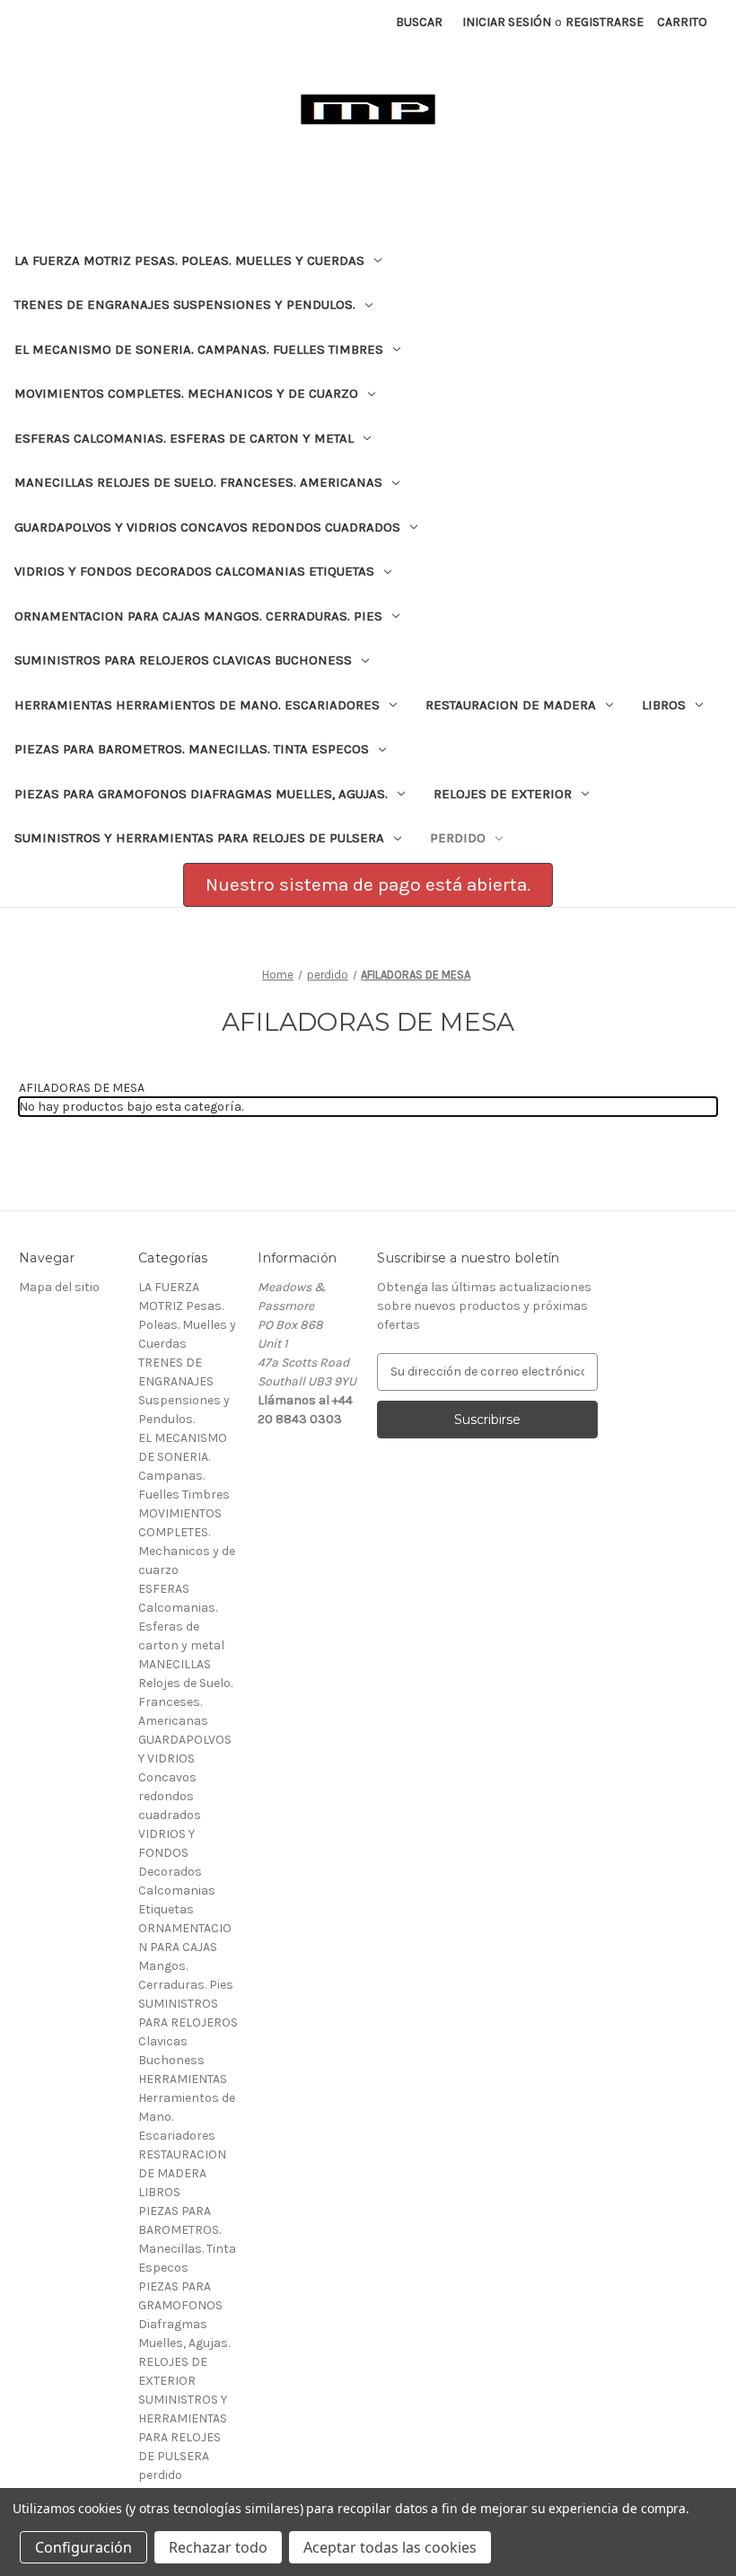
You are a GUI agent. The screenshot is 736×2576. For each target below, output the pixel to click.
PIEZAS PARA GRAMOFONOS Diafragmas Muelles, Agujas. (201, 794)
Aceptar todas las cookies (390, 2547)
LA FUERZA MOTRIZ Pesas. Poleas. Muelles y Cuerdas (189, 260)
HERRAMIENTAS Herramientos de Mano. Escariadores (197, 705)
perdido (458, 838)
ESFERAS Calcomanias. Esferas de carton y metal (184, 438)
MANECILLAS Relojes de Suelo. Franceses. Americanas (198, 482)
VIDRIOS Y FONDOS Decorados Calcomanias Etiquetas (194, 571)
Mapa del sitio (59, 1287)
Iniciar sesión (507, 22)
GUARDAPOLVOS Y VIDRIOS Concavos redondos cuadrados (207, 527)
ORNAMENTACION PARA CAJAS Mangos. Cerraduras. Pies (198, 616)
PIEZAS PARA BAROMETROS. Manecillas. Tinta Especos (192, 749)
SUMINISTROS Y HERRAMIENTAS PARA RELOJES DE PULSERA (199, 838)
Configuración (83, 2547)
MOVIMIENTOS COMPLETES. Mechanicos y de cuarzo (186, 393)
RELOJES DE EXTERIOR (503, 794)
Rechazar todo (218, 2547)
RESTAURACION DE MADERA (511, 705)
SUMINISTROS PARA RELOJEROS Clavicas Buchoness (183, 660)
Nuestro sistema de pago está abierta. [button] (368, 884)
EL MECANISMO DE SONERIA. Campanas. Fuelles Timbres (199, 349)
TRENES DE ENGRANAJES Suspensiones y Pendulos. (185, 304)
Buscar (419, 22)
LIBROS (664, 705)
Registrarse (605, 22)
